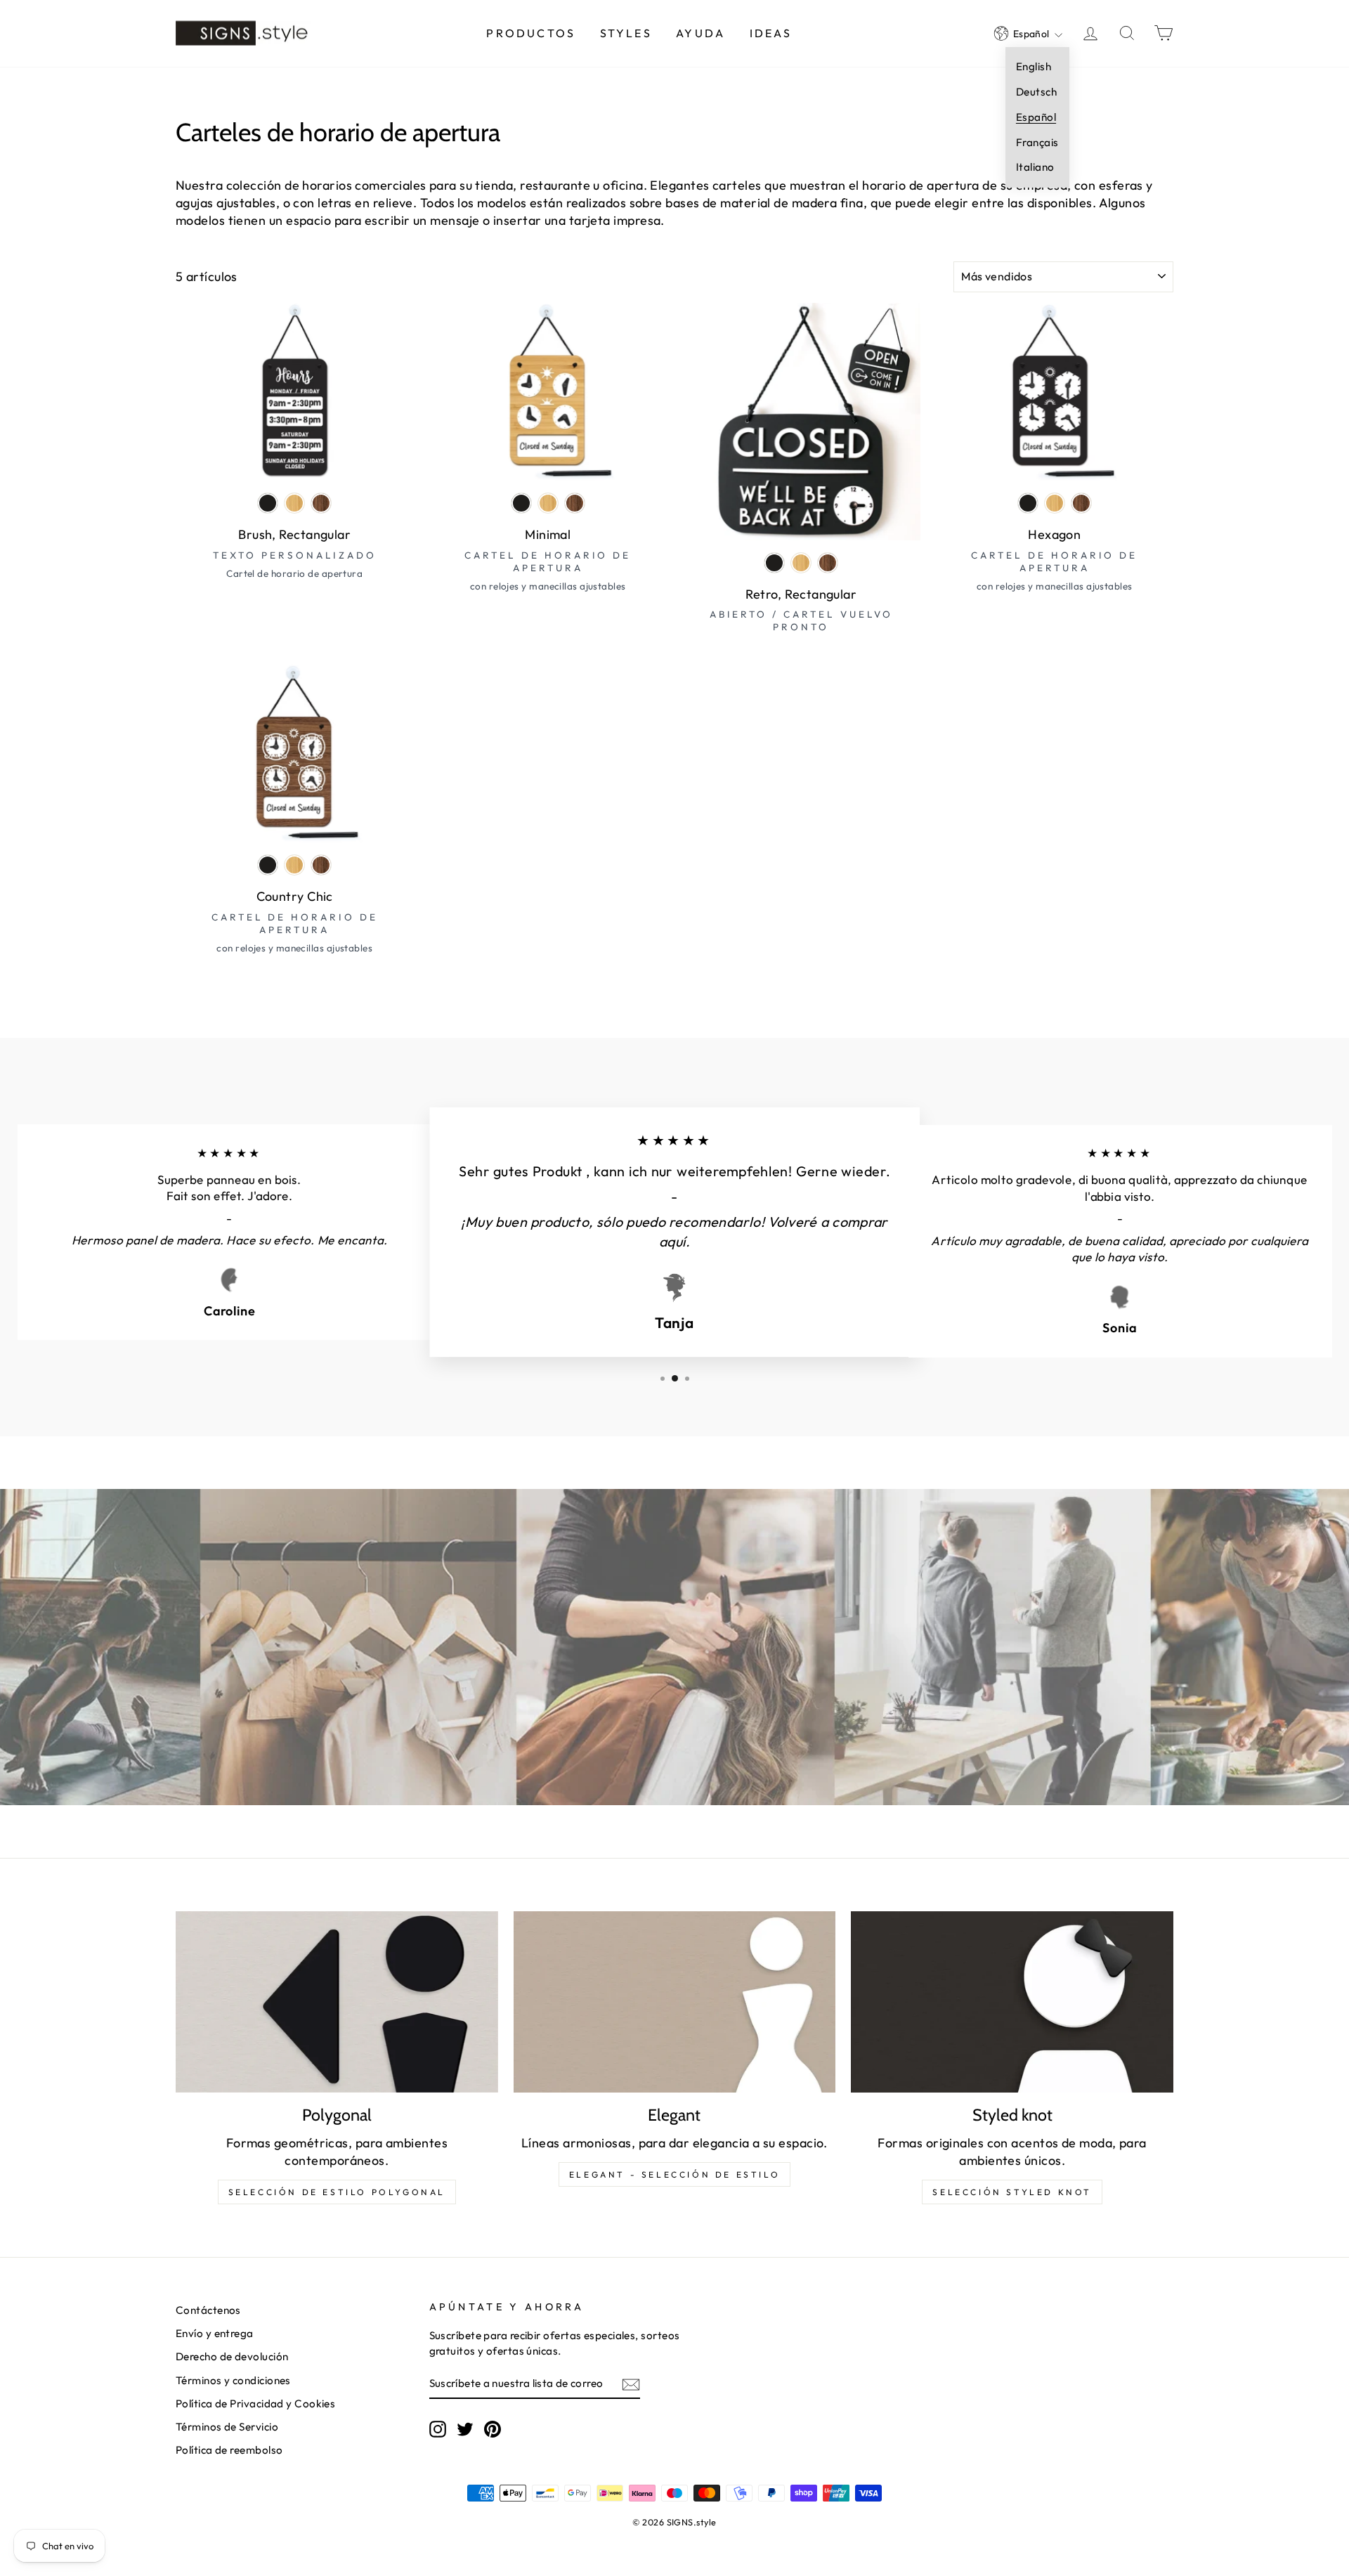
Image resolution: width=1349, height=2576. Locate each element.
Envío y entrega (215, 2333)
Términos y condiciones (233, 2380)
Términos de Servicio (227, 2427)
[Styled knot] (1012, 2002)
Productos (531, 33)
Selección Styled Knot (1012, 2192)
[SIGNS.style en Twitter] (465, 2428)
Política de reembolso (229, 2450)
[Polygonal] (337, 2002)
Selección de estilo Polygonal (337, 2192)
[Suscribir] (631, 2384)
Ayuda (700, 33)
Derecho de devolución (232, 2356)
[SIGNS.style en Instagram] (438, 2428)
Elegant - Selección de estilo (674, 2174)
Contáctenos (208, 2310)
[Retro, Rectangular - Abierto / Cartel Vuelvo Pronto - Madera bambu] (801, 563)
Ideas (771, 33)
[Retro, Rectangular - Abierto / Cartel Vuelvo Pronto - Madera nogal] (828, 563)
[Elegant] (675, 2002)
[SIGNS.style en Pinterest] (493, 2428)
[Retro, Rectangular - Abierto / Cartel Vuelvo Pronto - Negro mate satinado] (774, 563)
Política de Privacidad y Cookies (255, 2403)
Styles (626, 33)
